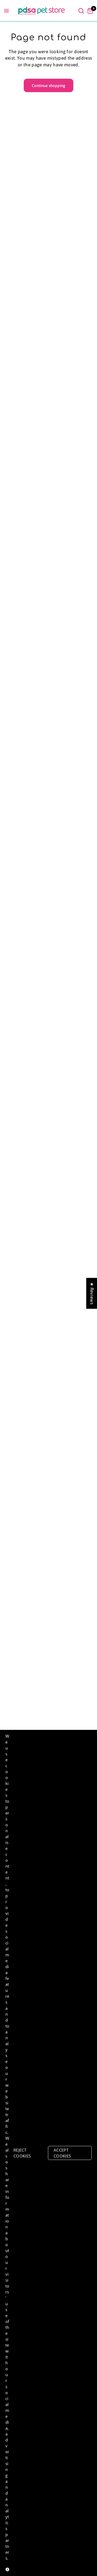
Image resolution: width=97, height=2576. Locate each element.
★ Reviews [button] (92, 1293)
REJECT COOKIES (22, 2153)
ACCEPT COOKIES (62, 2153)
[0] (89, 11)
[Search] (81, 11)
